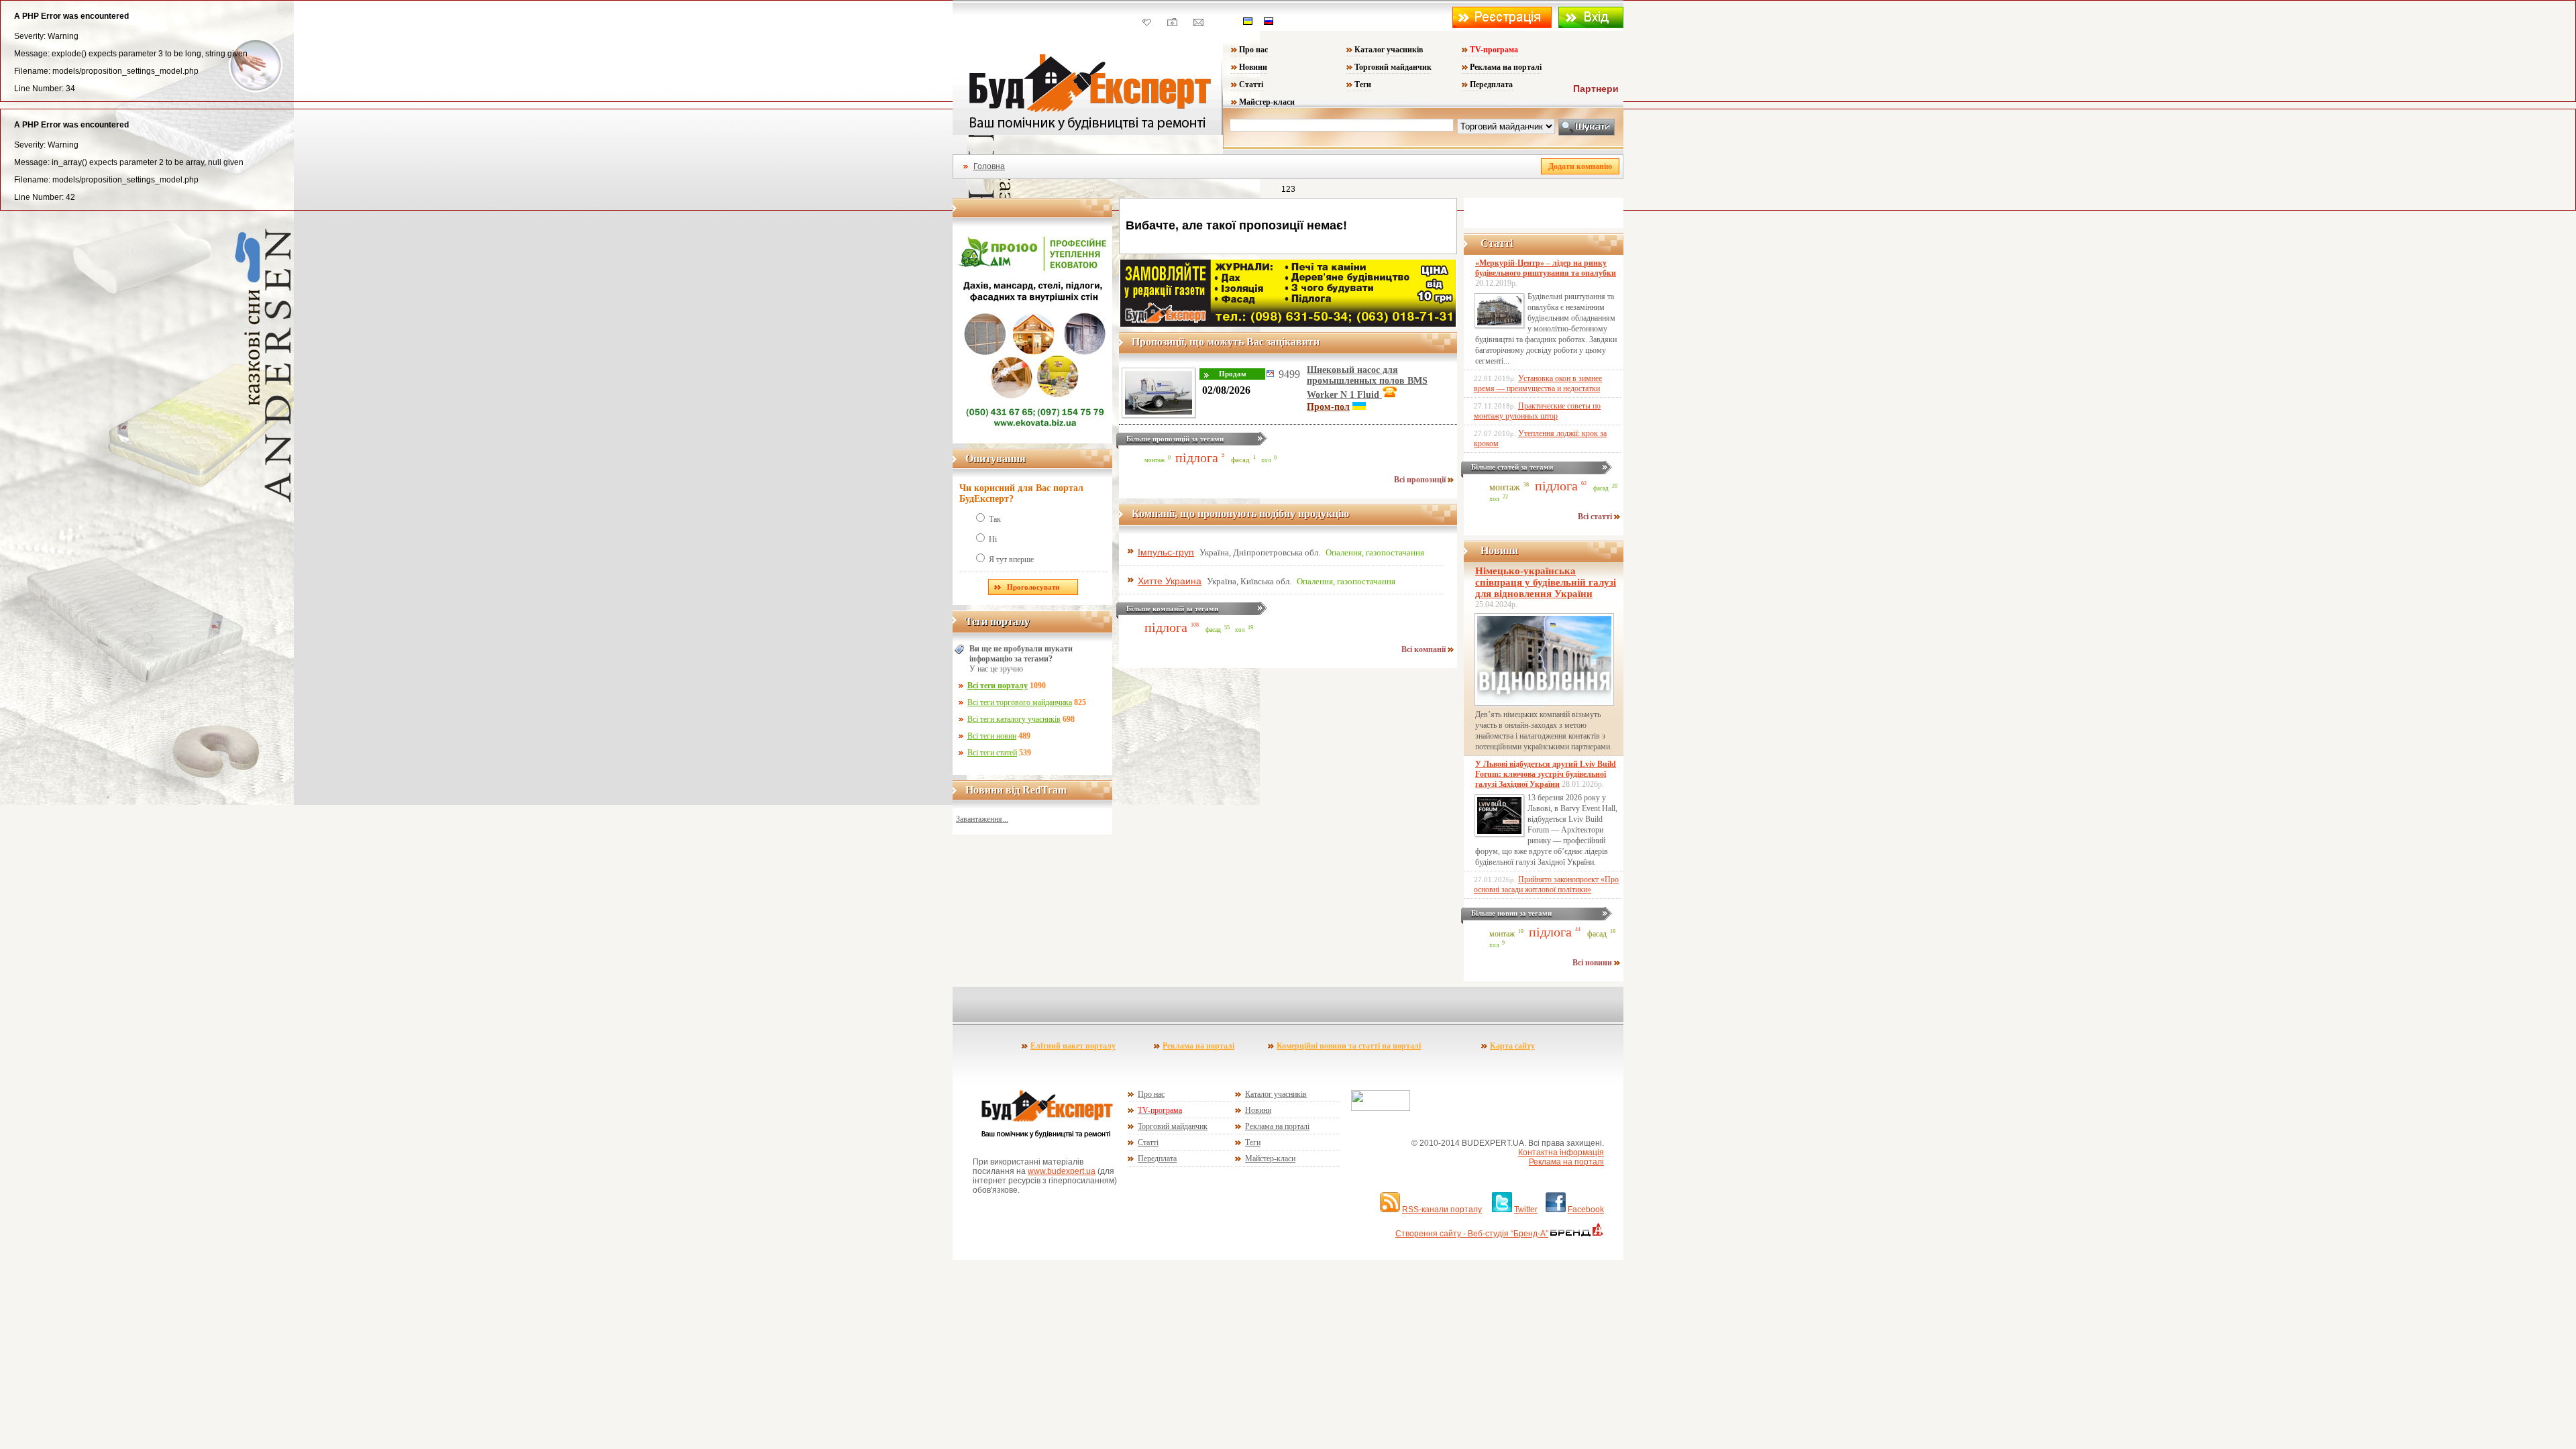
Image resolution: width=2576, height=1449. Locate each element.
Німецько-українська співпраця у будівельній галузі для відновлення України (1546, 582)
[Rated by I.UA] (1381, 1108)
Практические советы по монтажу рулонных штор (1537, 411)
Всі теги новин (992, 736)
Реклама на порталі (1506, 67)
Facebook (1586, 1210)
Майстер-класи (1267, 102)
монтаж (1155, 460)
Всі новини (1593, 963)
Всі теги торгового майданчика (1020, 702)
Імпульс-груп (1166, 552)
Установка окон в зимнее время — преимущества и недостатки (1538, 383)
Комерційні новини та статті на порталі (1349, 1046)
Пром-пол (1328, 407)
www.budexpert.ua (1062, 1171)
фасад (1240, 460)
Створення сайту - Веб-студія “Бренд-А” (1472, 1234)
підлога (1197, 458)
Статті (1251, 85)
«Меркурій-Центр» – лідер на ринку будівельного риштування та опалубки (1546, 268)
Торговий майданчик (1393, 67)
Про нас (1253, 50)
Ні (993, 539)
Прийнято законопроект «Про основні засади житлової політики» (1546, 884)
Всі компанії (1425, 649)
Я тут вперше (1011, 559)
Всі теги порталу (998, 686)
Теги (1363, 85)
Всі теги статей (992, 753)
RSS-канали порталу (1442, 1210)
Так (995, 519)
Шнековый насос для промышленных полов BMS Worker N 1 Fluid (1367, 382)
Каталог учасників (1389, 50)
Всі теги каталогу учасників (1014, 719)
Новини (1253, 67)
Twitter (1526, 1210)
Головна (989, 166)
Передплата (1491, 85)
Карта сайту (1512, 1046)
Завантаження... (982, 819)
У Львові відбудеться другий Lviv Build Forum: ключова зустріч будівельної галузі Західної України (1546, 774)
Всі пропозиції (1421, 480)
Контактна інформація (1561, 1152)
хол (1266, 460)
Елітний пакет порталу (1073, 1046)
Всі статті (1596, 517)
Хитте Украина (1170, 581)
